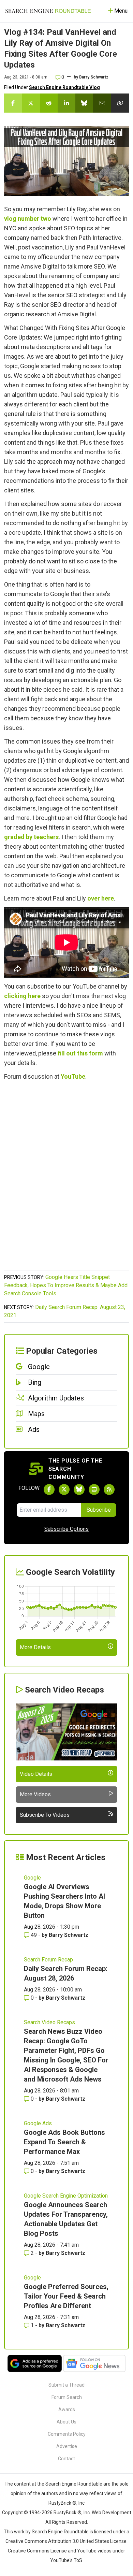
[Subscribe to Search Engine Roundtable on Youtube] (94, 1490)
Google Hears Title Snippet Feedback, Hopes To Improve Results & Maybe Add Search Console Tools (66, 1285)
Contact (66, 2459)
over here (101, 898)
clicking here (22, 996)
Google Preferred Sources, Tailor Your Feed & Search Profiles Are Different (66, 2296)
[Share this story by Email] (102, 103)
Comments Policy (67, 2434)
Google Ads (38, 2123)
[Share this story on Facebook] (13, 103)
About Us (66, 2422)
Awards (67, 2409)
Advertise (67, 2446)
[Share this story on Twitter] (31, 103)
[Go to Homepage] (48, 11)
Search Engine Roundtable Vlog (64, 87)
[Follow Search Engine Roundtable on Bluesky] (79, 1490)
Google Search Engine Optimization (66, 2196)
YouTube (73, 1076)
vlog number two (28, 219)
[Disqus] (66, 1179)
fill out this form (80, 1053)
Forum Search (67, 2397)
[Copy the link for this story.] (120, 103)
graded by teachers (31, 837)
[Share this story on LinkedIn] (66, 103)
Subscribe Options (66, 1529)
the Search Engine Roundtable (70, 2484)
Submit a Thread (66, 2385)
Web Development (112, 2513)
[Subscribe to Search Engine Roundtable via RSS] (109, 1490)
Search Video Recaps (49, 2022)
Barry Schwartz (94, 77)
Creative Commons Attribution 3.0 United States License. (66, 2541)
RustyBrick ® (68, 2513)
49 (34, 1935)
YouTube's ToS (66, 2560)
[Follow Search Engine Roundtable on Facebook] (49, 1490)
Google (32, 1878)
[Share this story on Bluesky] (84, 103)
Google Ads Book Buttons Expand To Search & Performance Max (64, 2142)
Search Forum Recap (48, 1960)
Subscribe (99, 1510)
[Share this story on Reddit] (49, 103)
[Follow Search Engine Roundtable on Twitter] (64, 1490)
